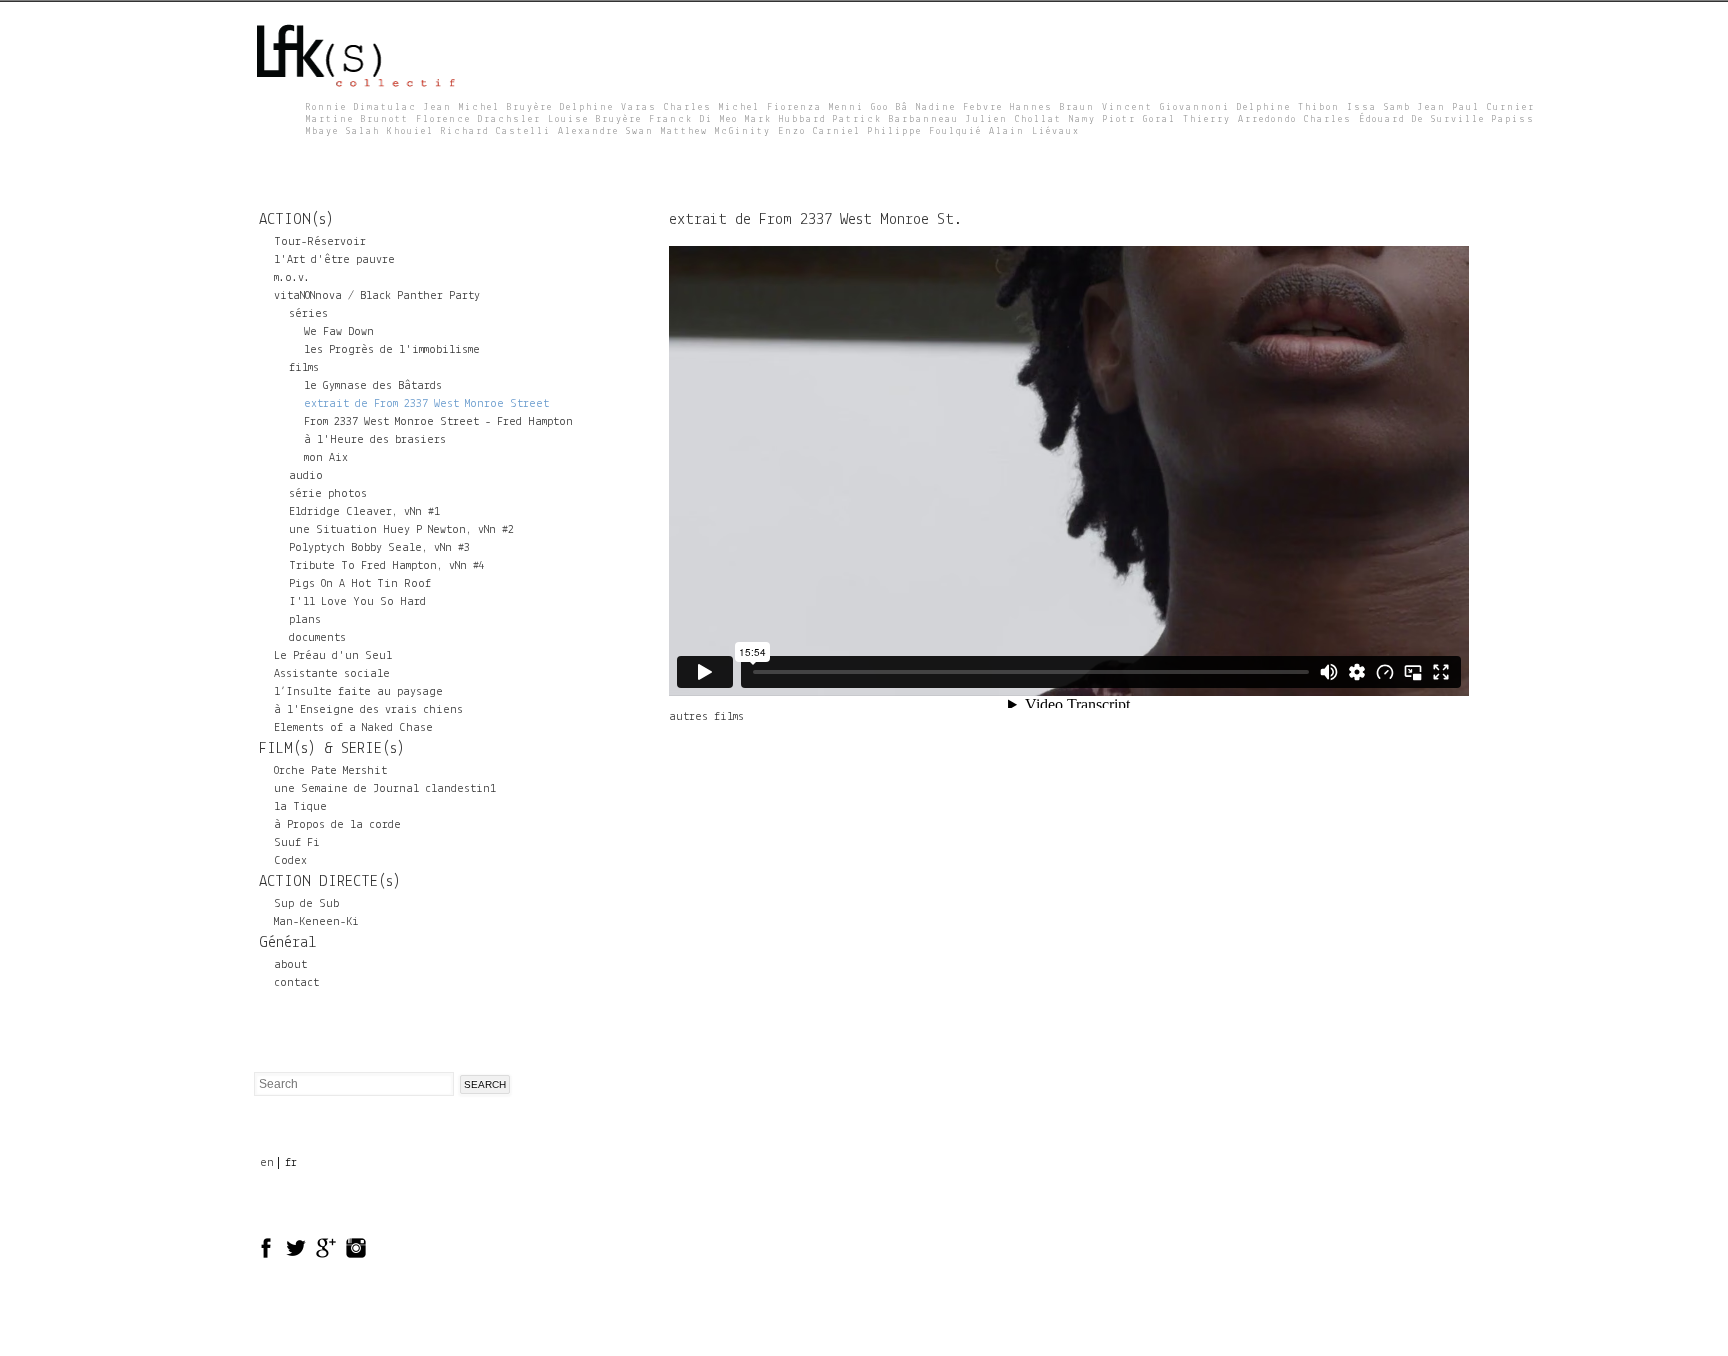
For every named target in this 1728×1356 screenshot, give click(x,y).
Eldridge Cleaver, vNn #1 (364, 512)
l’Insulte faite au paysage (358, 692)
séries (308, 314)
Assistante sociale (332, 674)
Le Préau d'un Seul (333, 656)
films (304, 368)
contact (296, 983)
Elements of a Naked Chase (353, 728)
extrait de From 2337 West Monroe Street (426, 404)
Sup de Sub (306, 904)
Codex (290, 861)
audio (306, 476)
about (290, 965)
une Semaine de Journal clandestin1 (385, 789)
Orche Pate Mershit (330, 771)
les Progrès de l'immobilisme (392, 350)
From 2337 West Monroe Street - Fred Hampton (438, 422)
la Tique (300, 807)
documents (317, 638)
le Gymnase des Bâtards (373, 386)
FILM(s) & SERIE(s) (332, 749)
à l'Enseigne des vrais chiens (368, 710)
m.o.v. (292, 278)
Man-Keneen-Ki (316, 922)
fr (291, 1163)
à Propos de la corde (337, 825)
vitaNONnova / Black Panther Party (377, 296)
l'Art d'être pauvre (334, 260)
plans (305, 620)
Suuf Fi (297, 843)
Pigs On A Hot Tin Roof (360, 584)
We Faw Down (339, 332)
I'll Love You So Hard (357, 602)
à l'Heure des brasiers (375, 440)
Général (287, 943)
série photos (328, 494)
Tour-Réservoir (320, 242)
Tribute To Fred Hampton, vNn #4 (387, 566)
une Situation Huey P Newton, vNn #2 (401, 530)
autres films (706, 717)
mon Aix (326, 458)
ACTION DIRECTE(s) (330, 882)
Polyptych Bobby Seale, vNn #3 (379, 548)
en (267, 1163)
